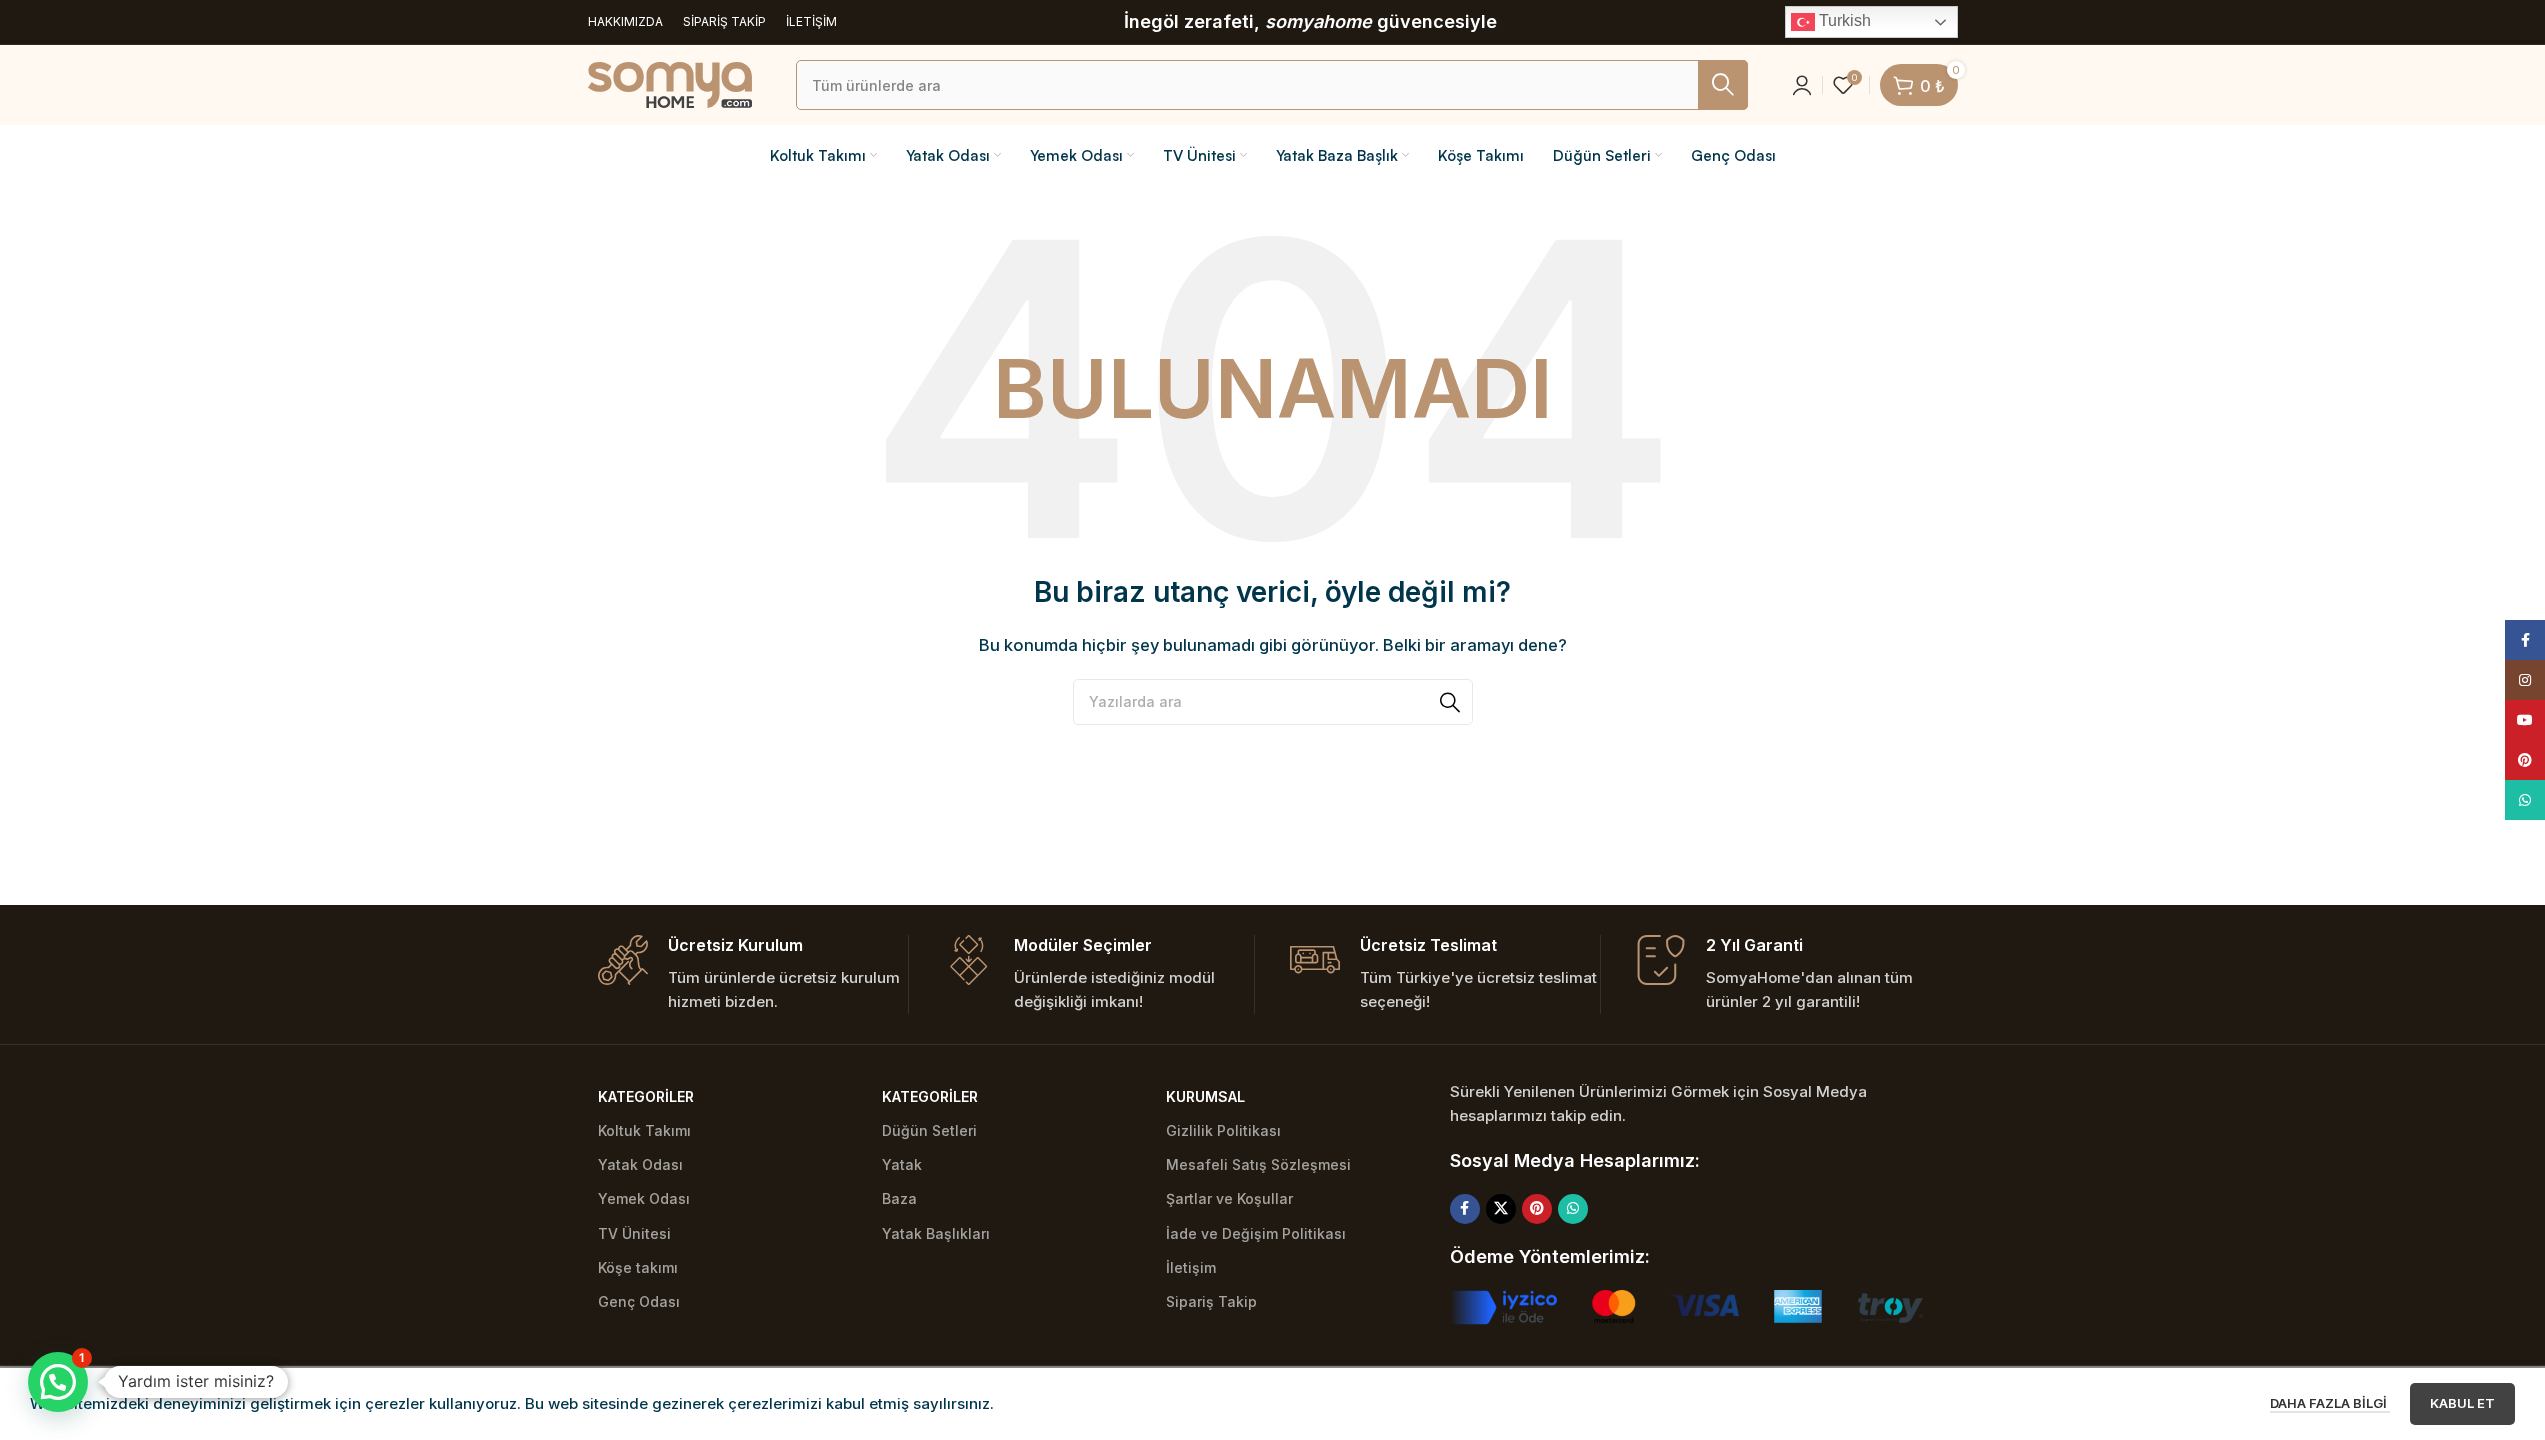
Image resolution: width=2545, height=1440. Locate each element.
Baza (899, 1198)
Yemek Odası (644, 1198)
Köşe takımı (638, 1267)
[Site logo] (670, 83)
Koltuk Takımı (644, 1130)
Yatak (902, 1164)
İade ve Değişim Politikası (1256, 1233)
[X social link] (1501, 1209)
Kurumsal (1205, 1096)
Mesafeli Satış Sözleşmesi (1258, 1164)
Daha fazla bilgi (2330, 1403)
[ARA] (1723, 85)
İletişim (1191, 1267)
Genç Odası (639, 1301)
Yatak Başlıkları (936, 1233)
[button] (58, 1382)
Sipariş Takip (1211, 1301)
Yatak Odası (640, 1164)
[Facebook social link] (1465, 1209)
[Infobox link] (753, 974)
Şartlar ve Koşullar (1229, 1198)
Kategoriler (646, 1096)
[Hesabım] (1802, 85)
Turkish (1843, 20)
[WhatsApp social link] (1573, 1209)
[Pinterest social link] (1537, 1209)
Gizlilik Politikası (1223, 1130)
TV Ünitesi (634, 1233)
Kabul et (2462, 1403)
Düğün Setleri (929, 1130)
